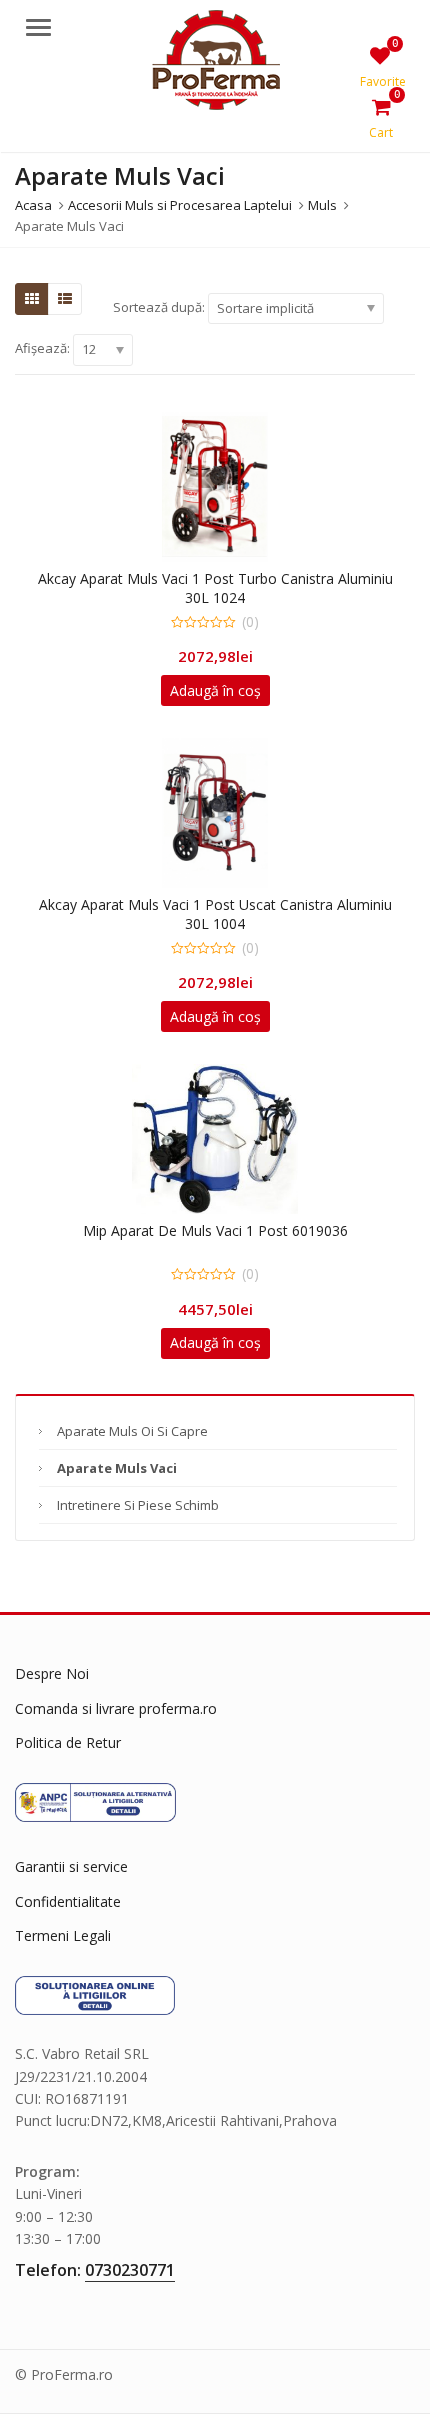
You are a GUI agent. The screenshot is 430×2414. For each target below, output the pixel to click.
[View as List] (65, 299)
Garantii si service (71, 1866)
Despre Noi (52, 1673)
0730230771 (130, 2270)
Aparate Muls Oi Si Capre (132, 1431)
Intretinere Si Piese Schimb (138, 1505)
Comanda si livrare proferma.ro (116, 1708)
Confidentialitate (68, 1901)
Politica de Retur (68, 1742)
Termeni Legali (63, 1935)
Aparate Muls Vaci (117, 1468)
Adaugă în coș (215, 690)
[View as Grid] (32, 299)
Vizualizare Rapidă (225, 578)
